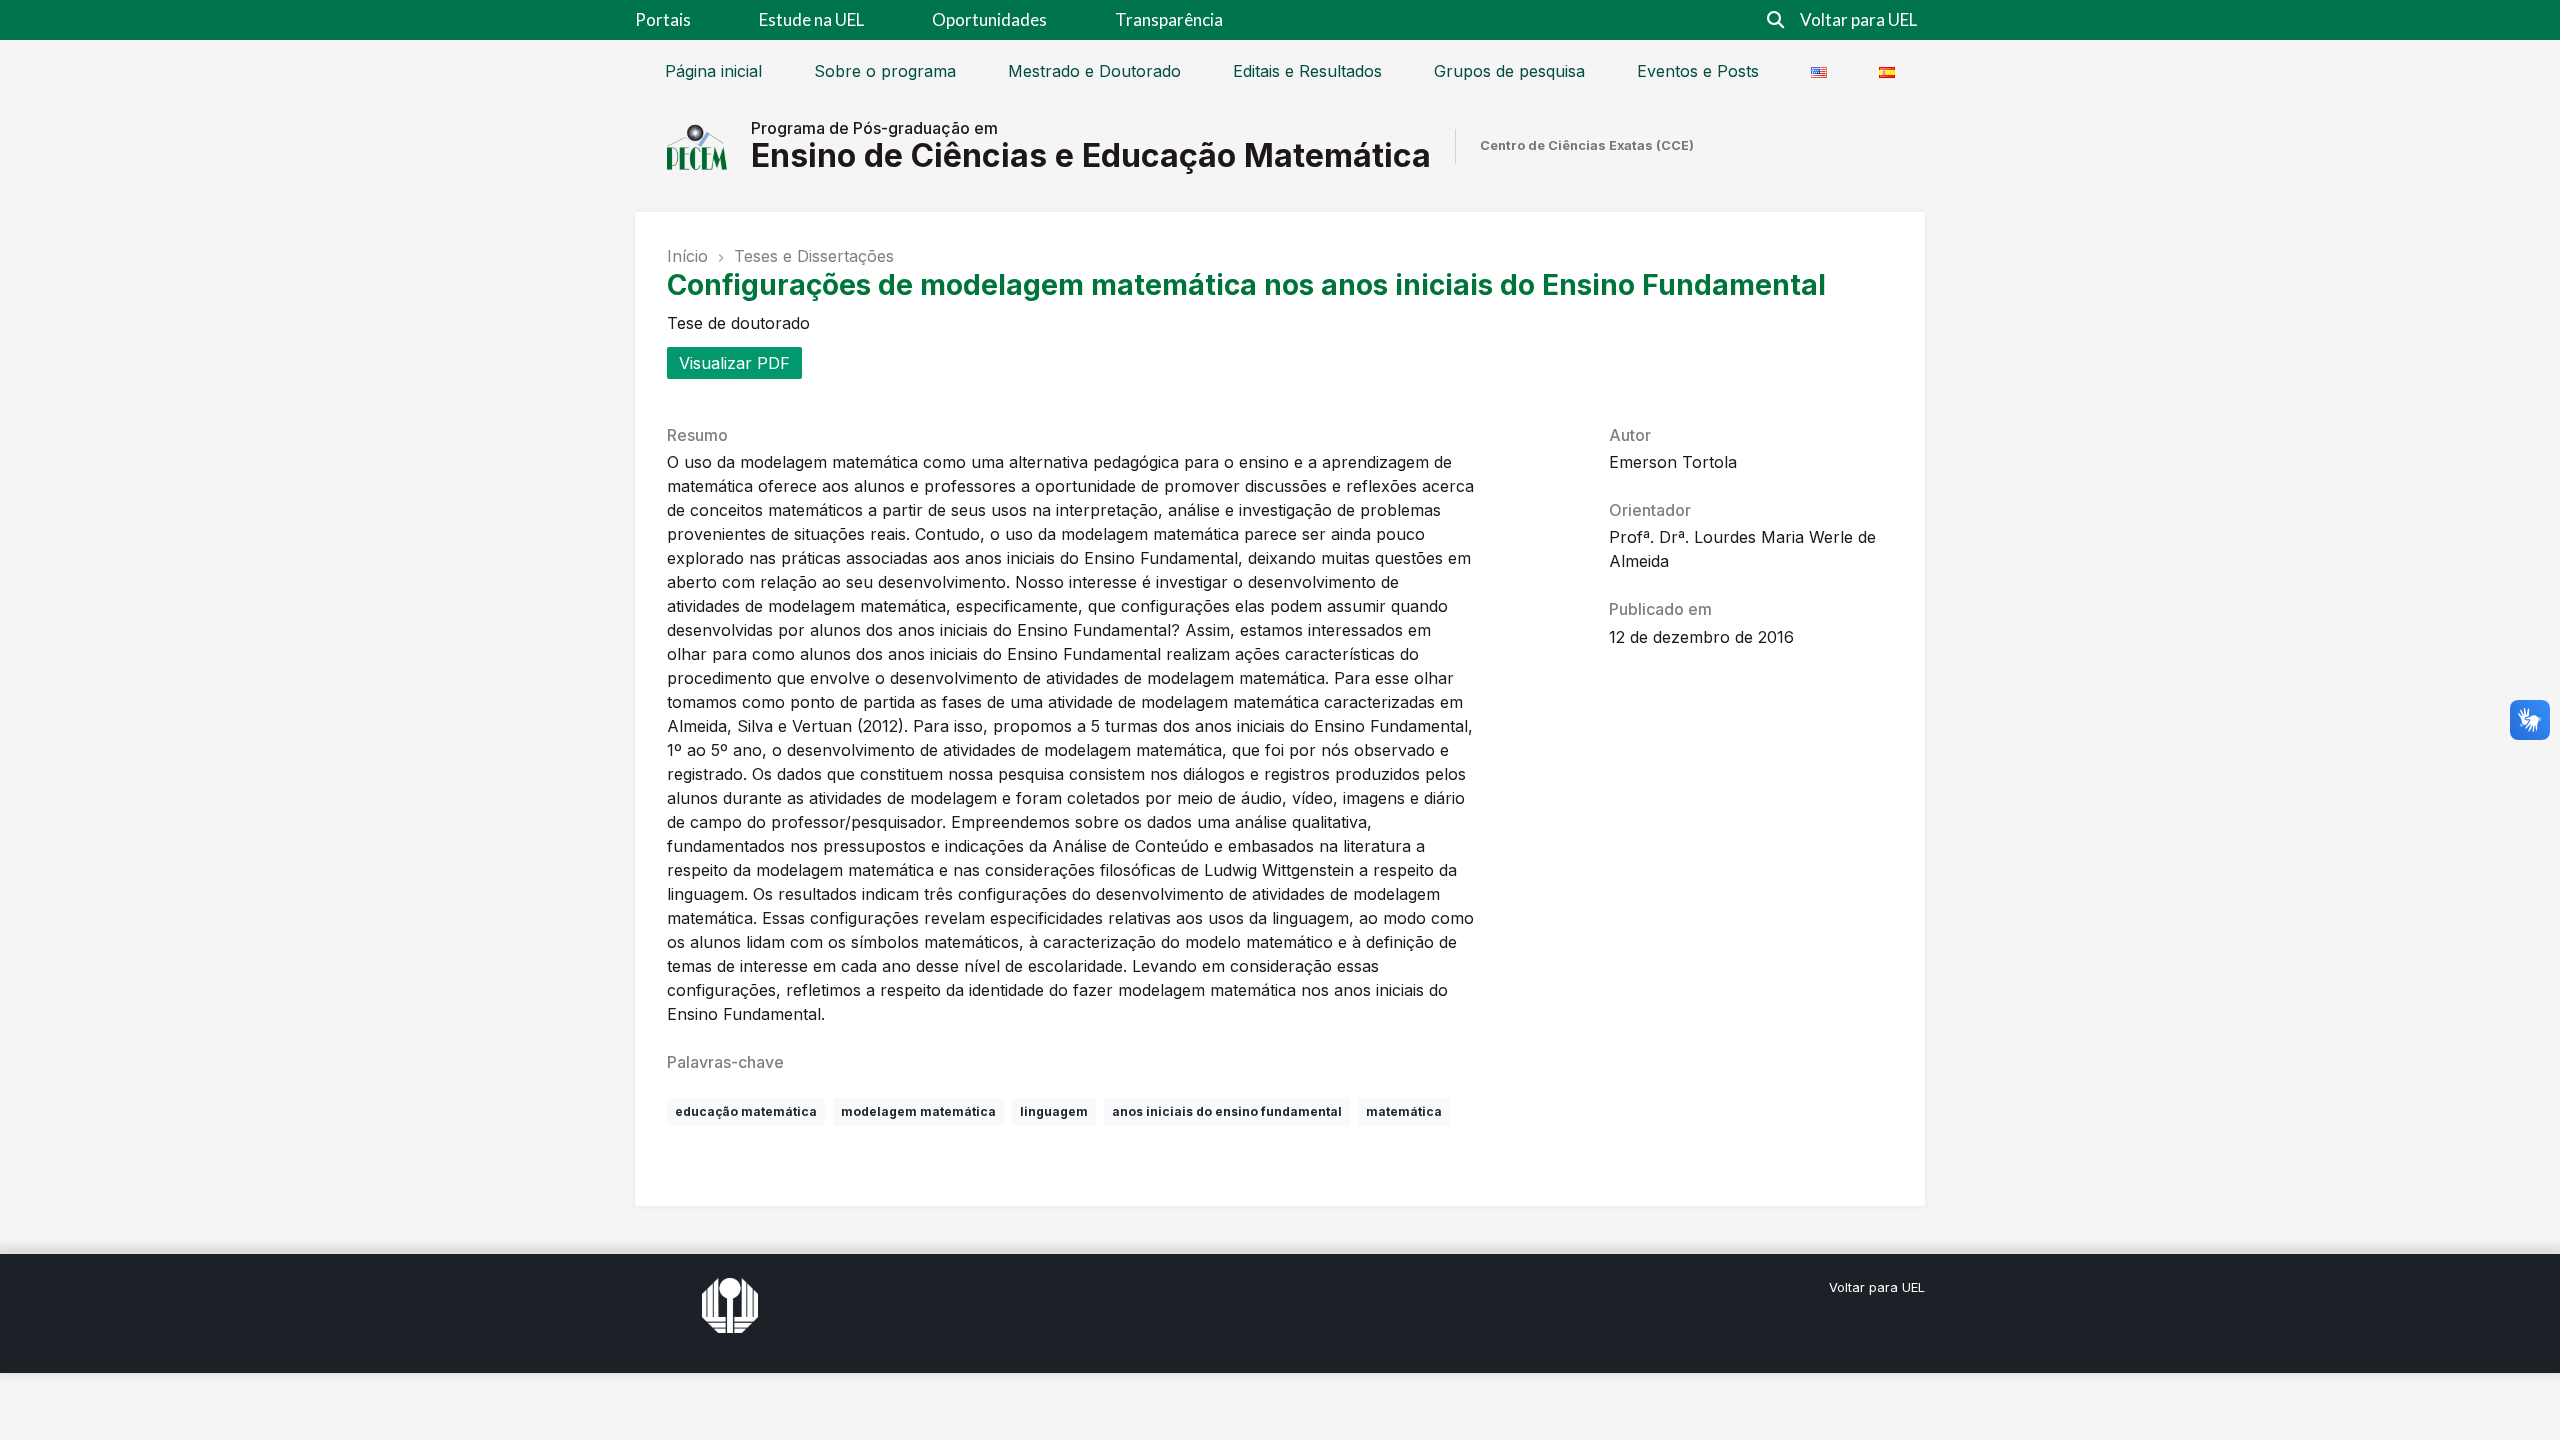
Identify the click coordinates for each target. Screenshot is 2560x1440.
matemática (1404, 1111)
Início (687, 256)
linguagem (1054, 1111)
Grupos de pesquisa (1509, 71)
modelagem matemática (918, 1111)
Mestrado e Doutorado (1094, 71)
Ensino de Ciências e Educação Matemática (1091, 155)
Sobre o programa (885, 71)
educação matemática (746, 1111)
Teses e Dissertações (814, 256)
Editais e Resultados (1307, 71)
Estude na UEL (811, 19)
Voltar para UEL (1858, 19)
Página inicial (713, 71)
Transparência (1169, 19)
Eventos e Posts (1698, 71)
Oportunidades (989, 19)
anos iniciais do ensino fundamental (1227, 1111)
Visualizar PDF (734, 363)
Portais (663, 19)
